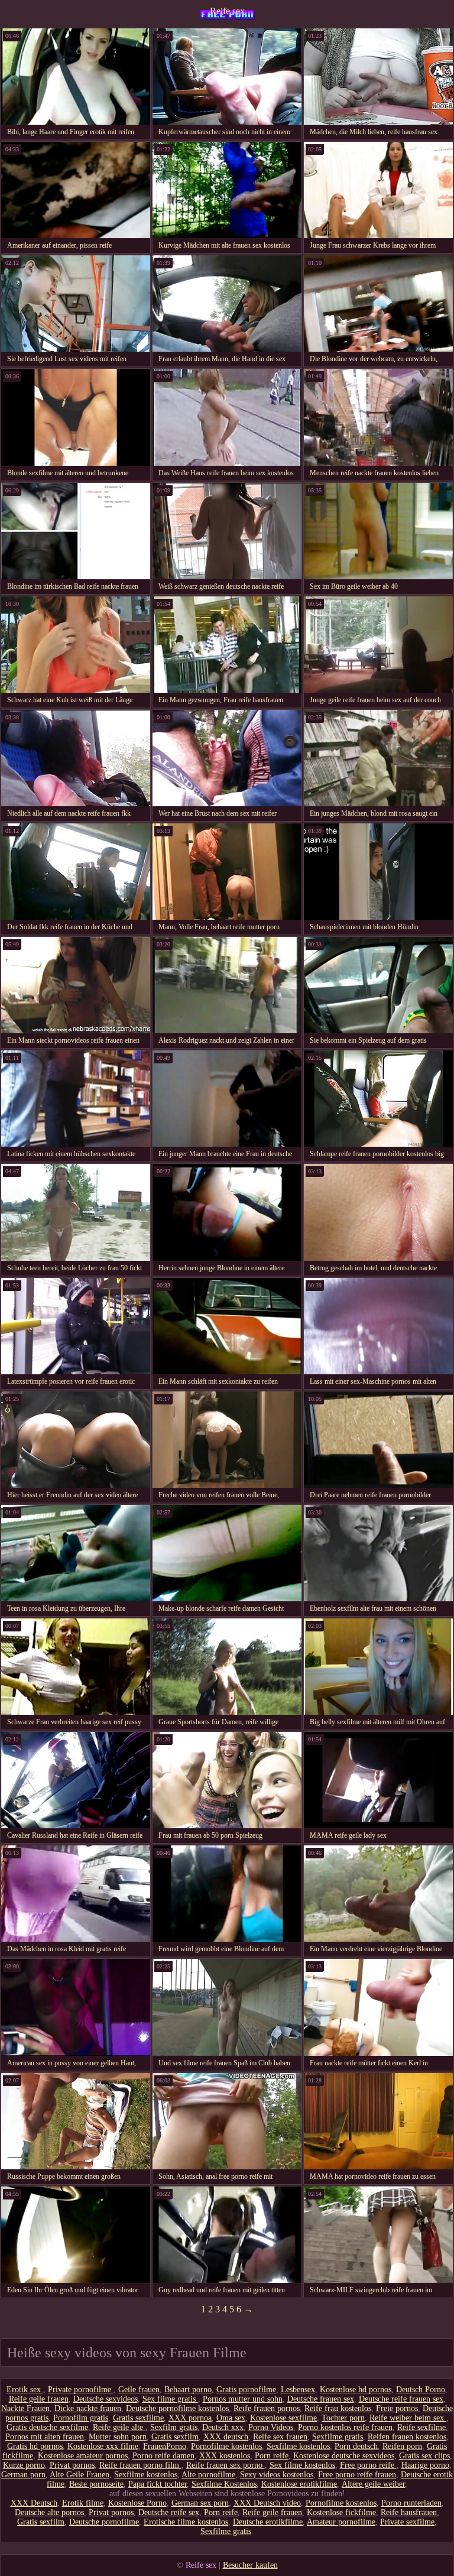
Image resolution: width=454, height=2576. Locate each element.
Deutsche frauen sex (321, 2399)
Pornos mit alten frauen (45, 2437)
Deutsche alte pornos (49, 2512)
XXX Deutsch (34, 2503)
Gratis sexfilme (138, 2418)
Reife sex (227, 11)
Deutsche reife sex (169, 2512)
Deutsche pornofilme (104, 2522)
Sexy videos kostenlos (277, 2475)
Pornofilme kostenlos (226, 2446)
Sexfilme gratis (338, 2437)
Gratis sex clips (424, 2456)
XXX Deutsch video (267, 2503)
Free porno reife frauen (357, 2475)
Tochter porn (343, 2418)
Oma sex (231, 2418)
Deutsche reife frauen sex (401, 2399)
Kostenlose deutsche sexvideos (344, 2456)
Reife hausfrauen (409, 2512)
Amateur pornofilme (341, 2522)
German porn (23, 2475)
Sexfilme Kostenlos (224, 2484)
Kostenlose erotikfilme (299, 2484)
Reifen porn (402, 2446)
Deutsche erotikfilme (268, 2522)
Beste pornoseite (96, 2484)
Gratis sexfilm (175, 2437)
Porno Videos (271, 2427)
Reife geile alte (119, 2427)
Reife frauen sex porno (226, 2465)
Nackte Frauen (25, 2408)
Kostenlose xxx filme (103, 2446)
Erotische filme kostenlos (186, 2522)
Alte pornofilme (208, 2475)
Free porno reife (368, 2465)
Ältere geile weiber (373, 2484)
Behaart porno (188, 2390)
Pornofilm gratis (81, 2418)
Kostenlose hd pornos (356, 2390)
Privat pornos (72, 2465)
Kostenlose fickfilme (341, 2512)
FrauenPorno (165, 2446)
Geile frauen (139, 2390)
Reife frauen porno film (140, 2465)
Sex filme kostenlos (302, 2465)
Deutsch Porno (421, 2390)
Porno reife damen (163, 2456)
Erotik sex (25, 2390)
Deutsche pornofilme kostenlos (177, 2408)
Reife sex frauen (280, 2437)
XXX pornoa (190, 2418)
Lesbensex (298, 2390)
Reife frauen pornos (267, 2408)
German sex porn (200, 2503)
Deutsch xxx (223, 2427)
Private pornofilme (81, 2390)
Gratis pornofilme (246, 2390)
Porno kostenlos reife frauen (345, 2427)
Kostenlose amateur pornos (83, 2456)
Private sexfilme (407, 2522)
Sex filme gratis (170, 2399)
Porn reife (272, 2456)
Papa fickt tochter (158, 2484)
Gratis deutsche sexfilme (47, 2427)
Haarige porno (425, 2465)
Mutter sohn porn (118, 2437)
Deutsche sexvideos (106, 2399)
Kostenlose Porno (137, 2503)
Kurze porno (24, 2465)
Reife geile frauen (39, 2399)
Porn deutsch (356, 2446)
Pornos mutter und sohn (243, 2399)
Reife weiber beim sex (408, 2418)
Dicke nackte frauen (88, 2408)
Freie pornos (397, 2408)
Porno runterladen (411, 2503)
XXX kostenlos (225, 2456)
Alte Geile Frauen (80, 2475)
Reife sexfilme (421, 2427)
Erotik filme (83, 2503)
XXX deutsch (226, 2437)
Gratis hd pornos (35, 2446)
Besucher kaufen (250, 2565)
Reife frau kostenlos (338, 2408)
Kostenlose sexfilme (283, 2418)
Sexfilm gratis (174, 2427)
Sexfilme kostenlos (298, 2446)
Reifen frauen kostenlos (407, 2437)
